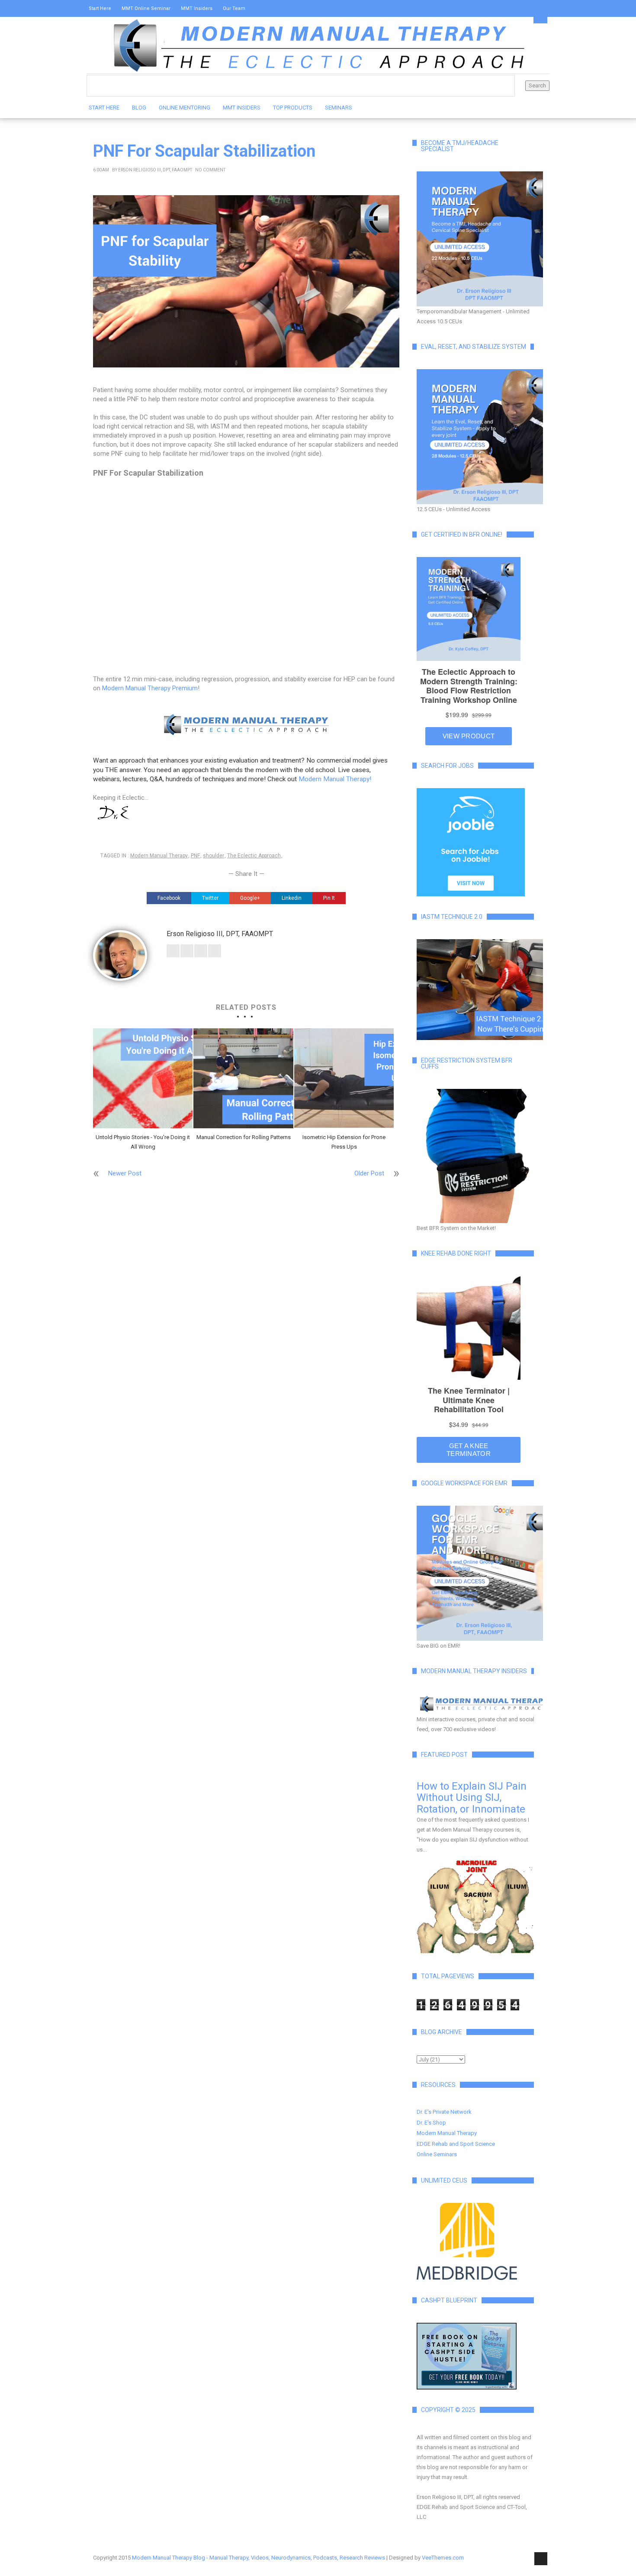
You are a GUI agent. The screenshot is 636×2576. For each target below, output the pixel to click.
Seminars (339, 108)
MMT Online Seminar (146, 8)
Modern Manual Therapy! (335, 779)
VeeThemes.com (443, 2558)
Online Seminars (437, 2154)
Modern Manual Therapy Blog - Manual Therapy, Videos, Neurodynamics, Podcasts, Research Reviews (259, 2558)
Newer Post (125, 1173)
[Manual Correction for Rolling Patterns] (243, 1078)
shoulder (214, 856)
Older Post (369, 1173)
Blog (139, 108)
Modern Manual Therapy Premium (149, 688)
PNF (195, 856)
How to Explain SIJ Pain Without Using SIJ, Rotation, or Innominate (472, 1798)
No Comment (210, 170)
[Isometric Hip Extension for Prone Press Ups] (344, 1078)
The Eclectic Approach (254, 856)
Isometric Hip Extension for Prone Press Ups (344, 1142)
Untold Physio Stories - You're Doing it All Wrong (143, 1142)
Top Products (293, 108)
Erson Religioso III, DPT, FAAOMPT (155, 170)
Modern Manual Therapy (159, 856)
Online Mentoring (185, 108)
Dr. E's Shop (431, 2123)
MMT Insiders (197, 8)
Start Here (100, 8)
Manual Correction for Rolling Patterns (243, 1137)
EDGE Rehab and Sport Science (456, 2144)
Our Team (234, 8)
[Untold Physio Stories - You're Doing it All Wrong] (143, 1078)
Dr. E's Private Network (444, 2112)
